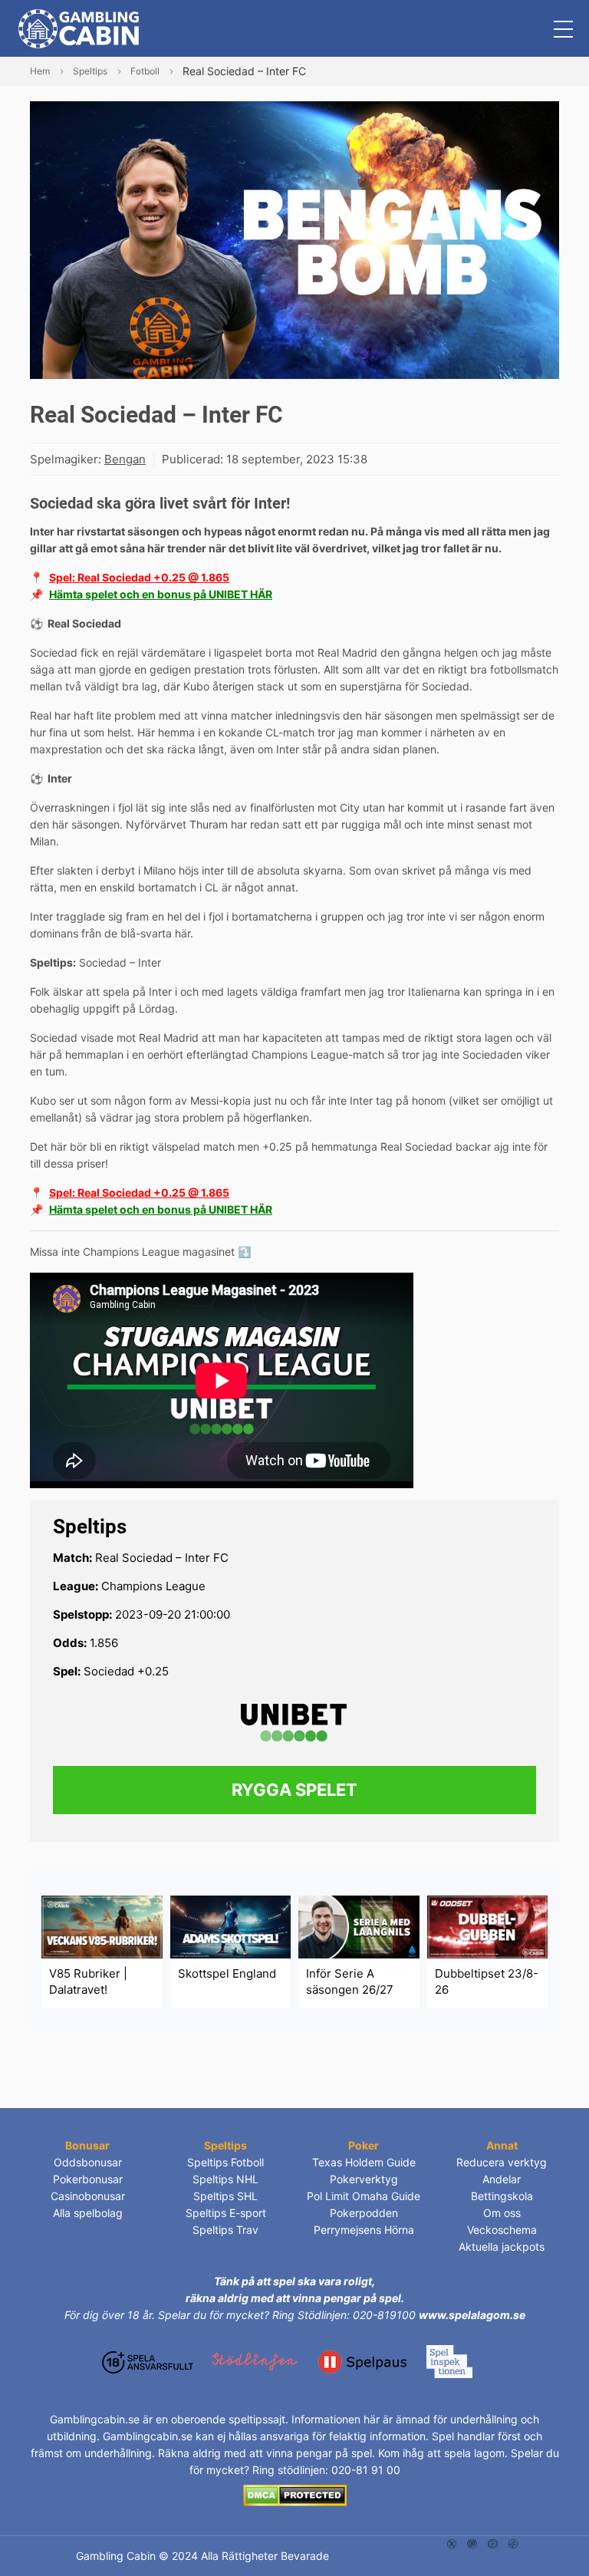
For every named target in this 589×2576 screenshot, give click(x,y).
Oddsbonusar (88, 2162)
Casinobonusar (88, 2196)
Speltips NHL (225, 2179)
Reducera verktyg (502, 2162)
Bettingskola (502, 2196)
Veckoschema (502, 2230)
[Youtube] (493, 2543)
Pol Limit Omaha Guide (364, 2196)
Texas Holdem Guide (364, 2162)
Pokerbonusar (88, 2179)
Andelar (502, 2179)
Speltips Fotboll (225, 2162)
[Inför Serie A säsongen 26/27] (359, 1926)
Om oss (502, 2213)
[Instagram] (472, 2543)
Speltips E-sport (226, 2213)
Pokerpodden (364, 2213)
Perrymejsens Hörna (364, 2230)
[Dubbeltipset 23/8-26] (488, 1926)
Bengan (125, 459)
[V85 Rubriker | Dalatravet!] (102, 1926)
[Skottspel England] (231, 1926)
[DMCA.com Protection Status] (295, 2494)
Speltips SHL (225, 2196)
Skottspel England (227, 1973)
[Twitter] (452, 2543)
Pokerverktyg (364, 2179)
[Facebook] (513, 2543)
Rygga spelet (294, 1790)
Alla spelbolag (88, 2213)
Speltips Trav (225, 2230)
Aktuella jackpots (502, 2247)
